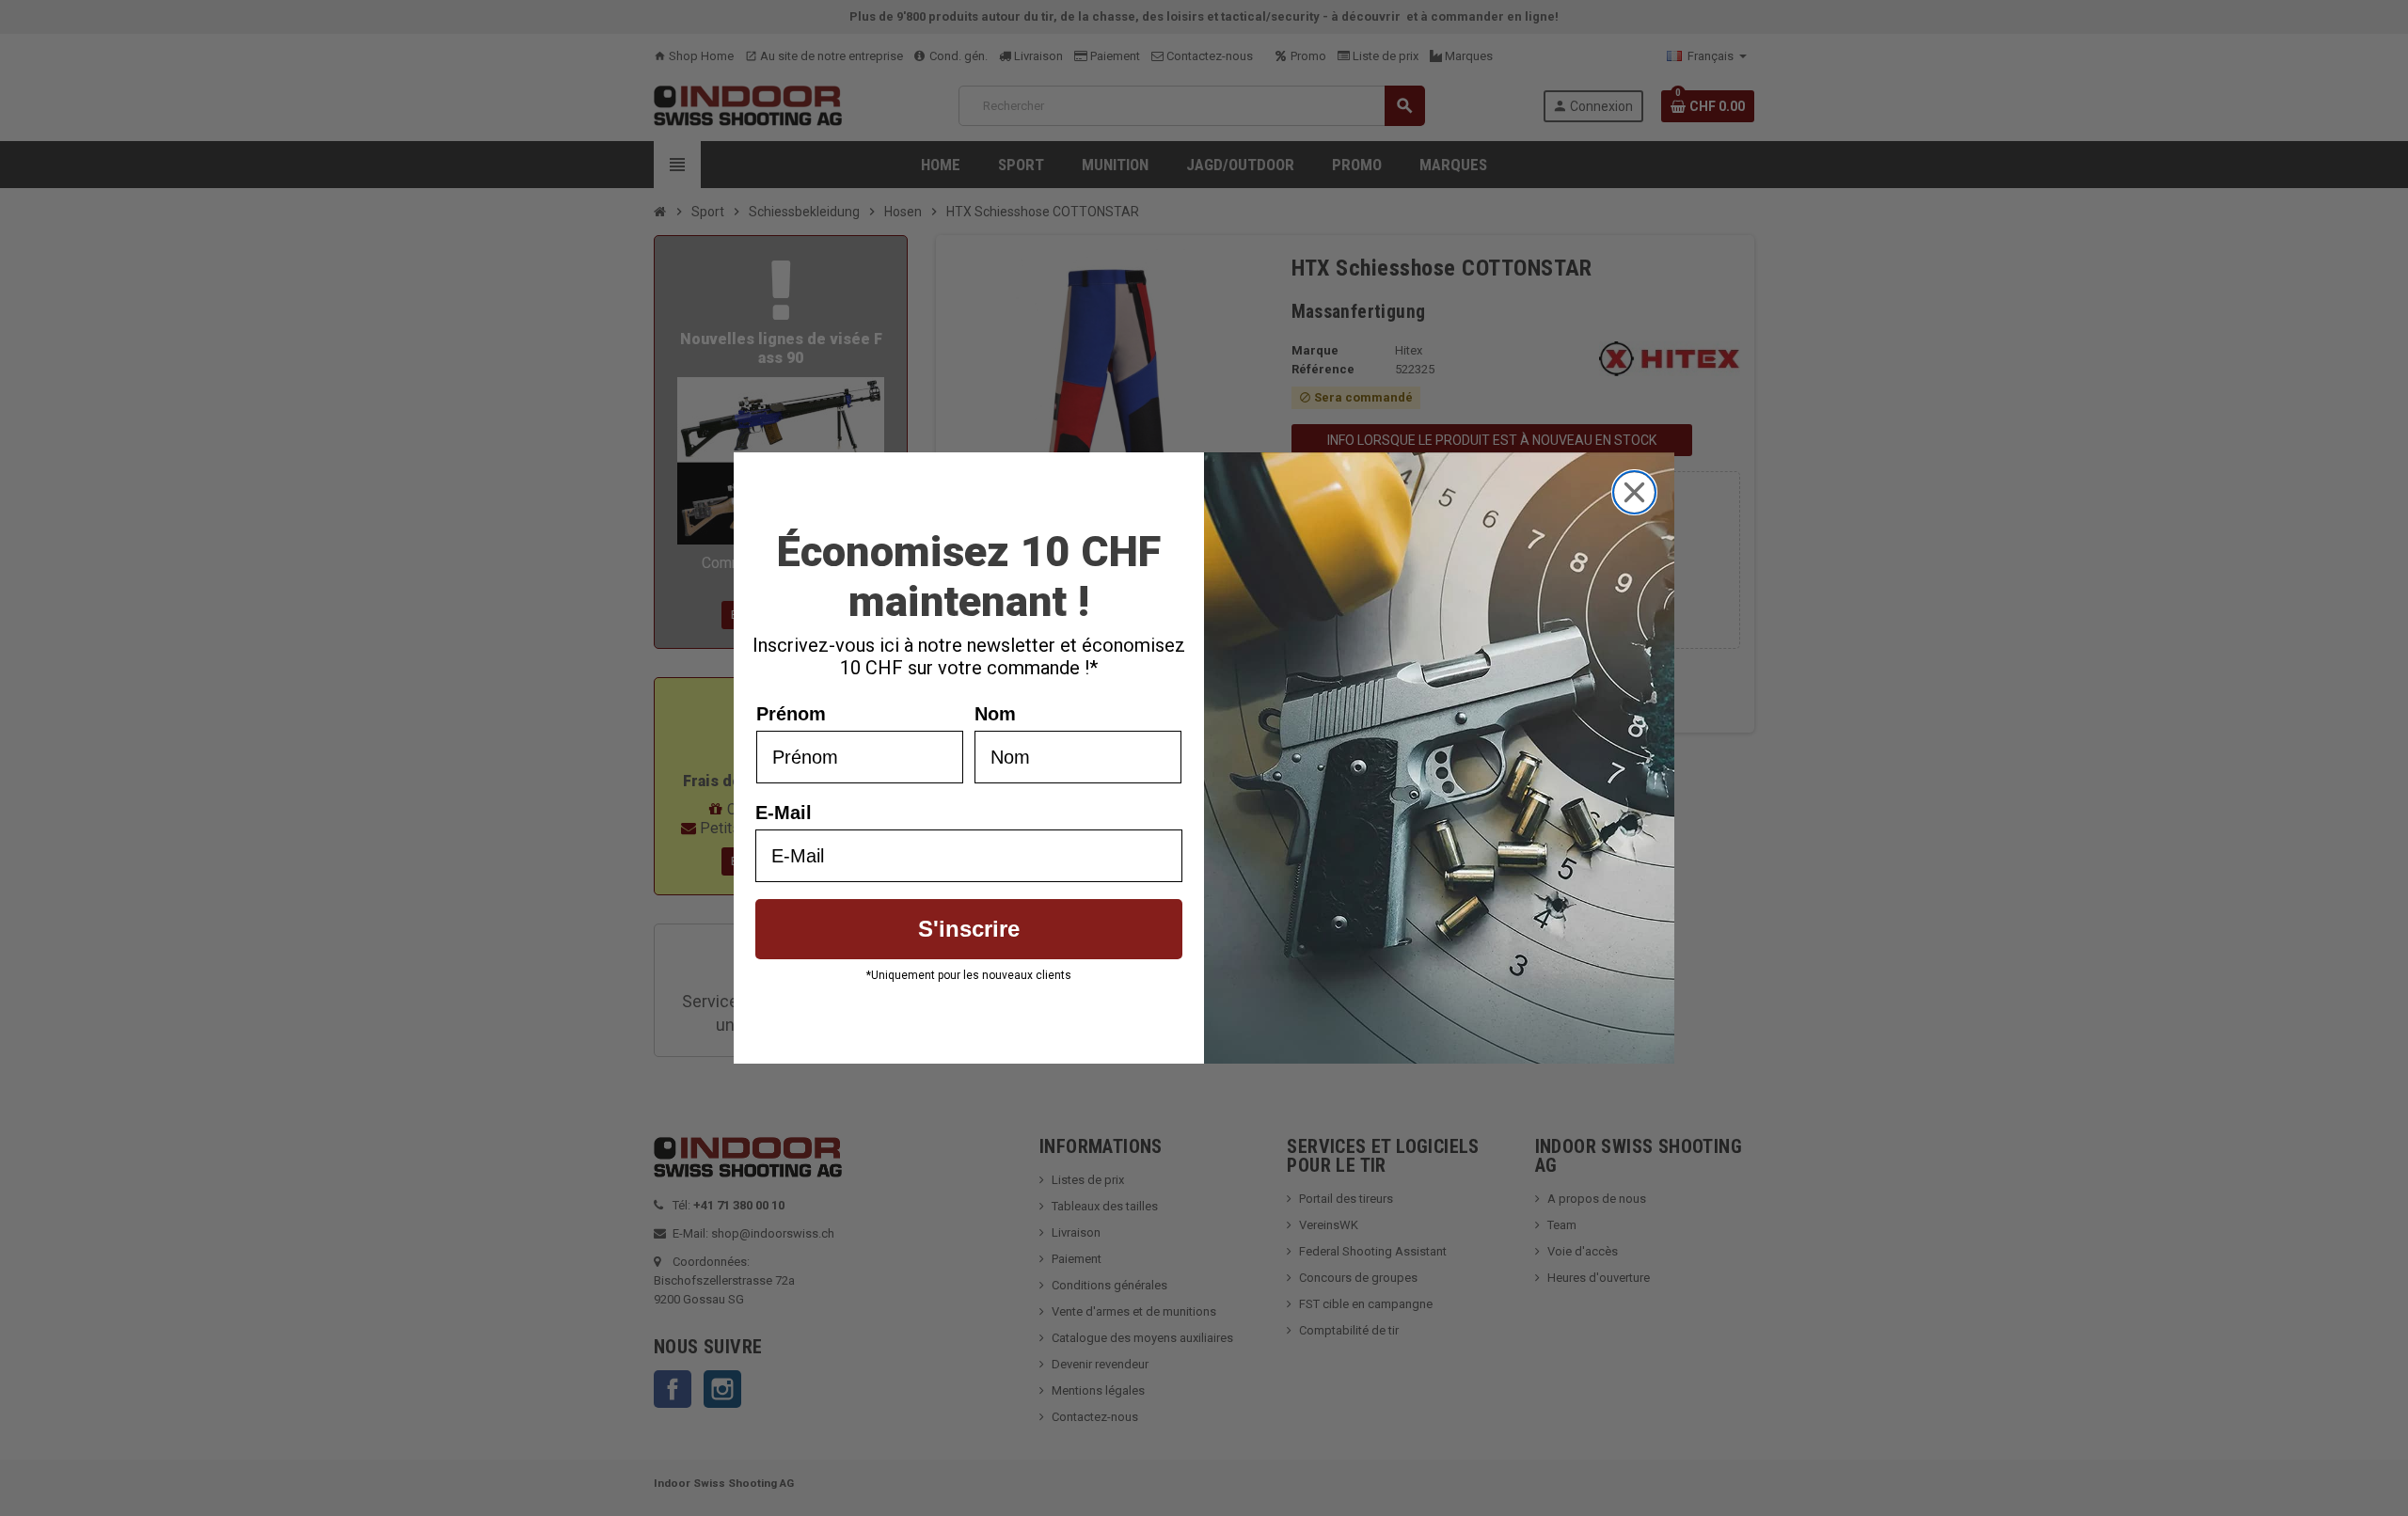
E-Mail (784, 813)
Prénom (791, 714)
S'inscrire (969, 929)
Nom (995, 714)
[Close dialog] (1634, 492)
